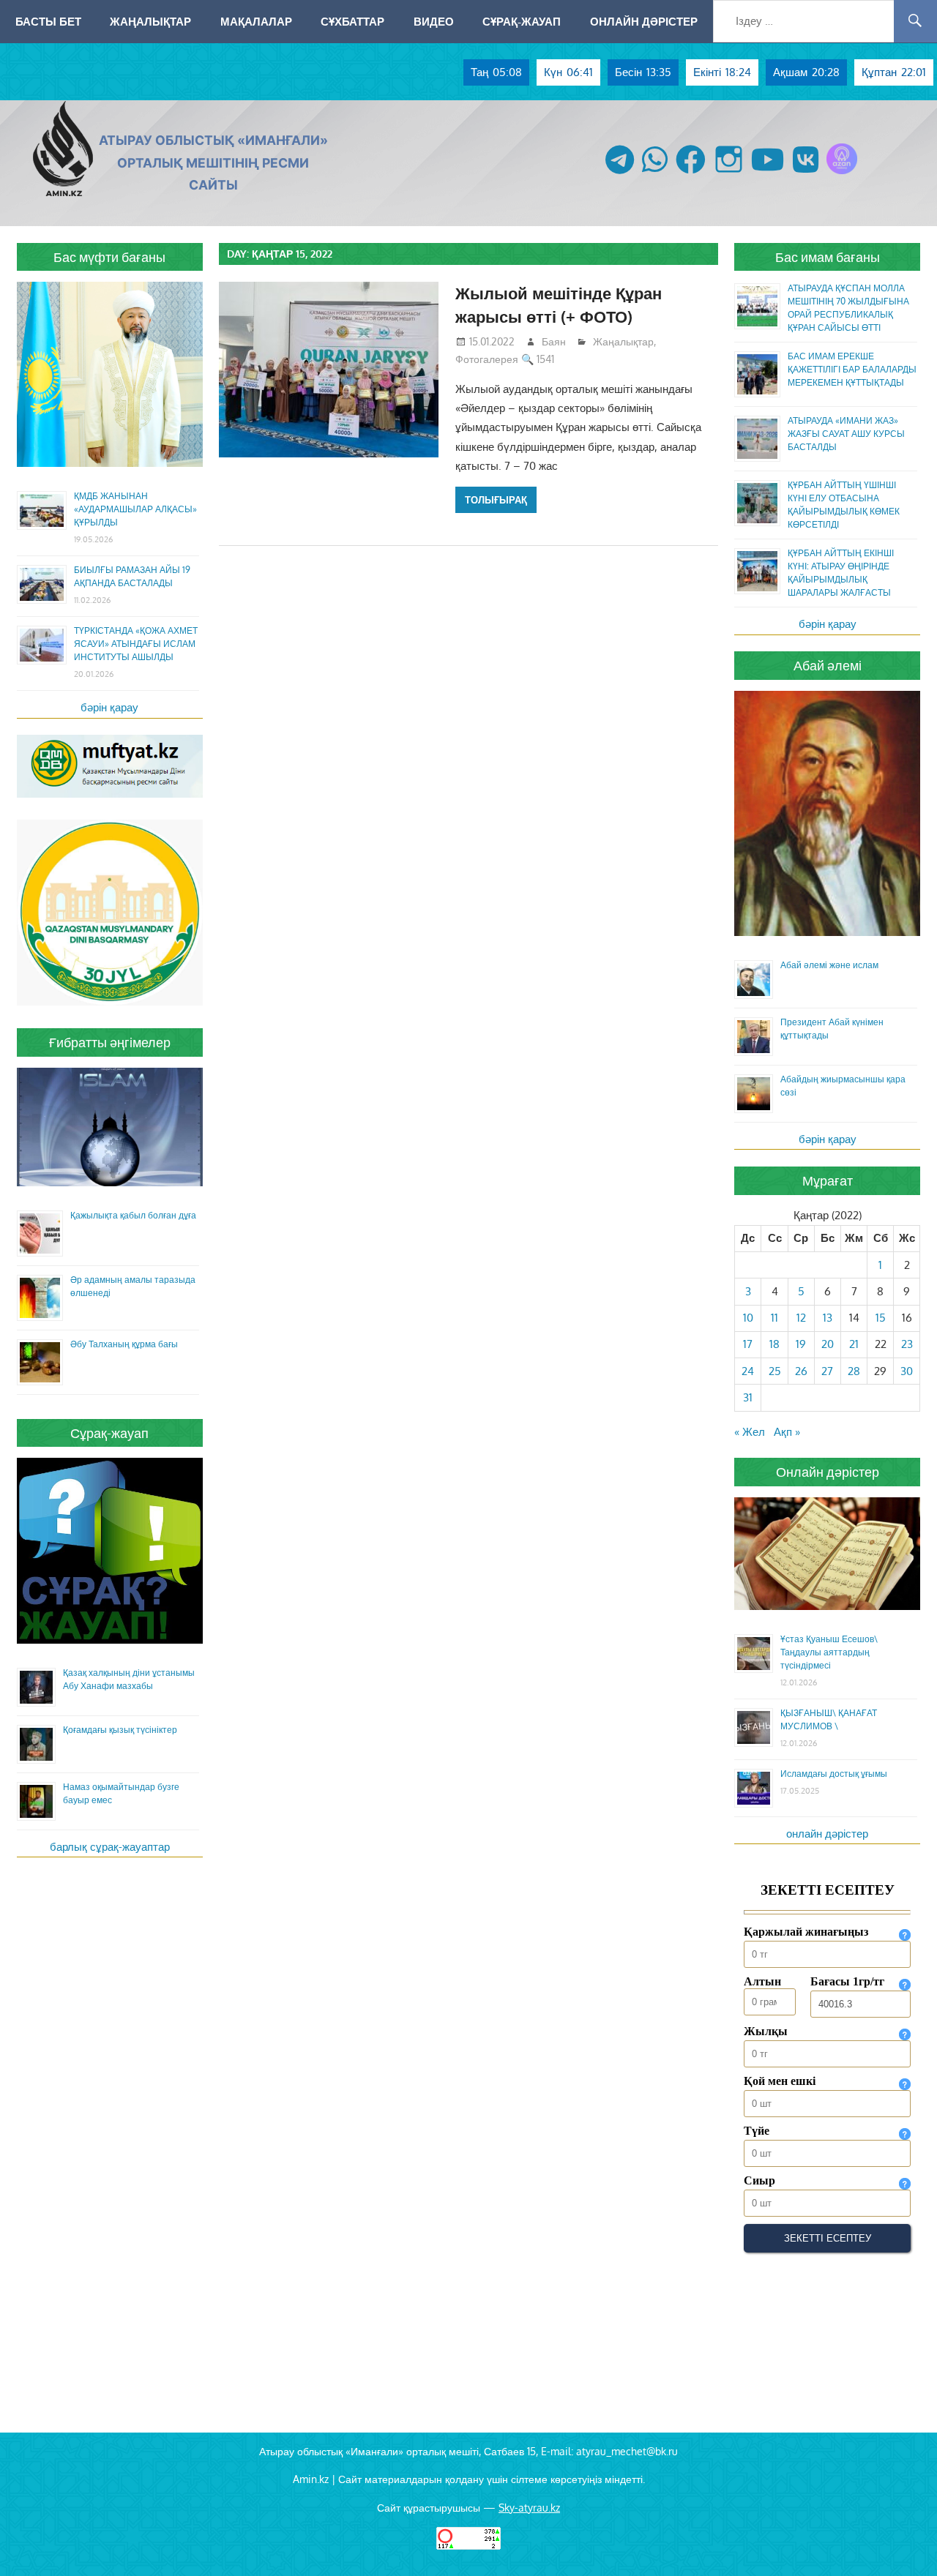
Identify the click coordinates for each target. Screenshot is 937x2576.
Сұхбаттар (352, 21)
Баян (554, 341)
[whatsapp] (655, 174)
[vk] (806, 174)
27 (827, 1371)
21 (854, 1344)
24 (748, 1371)
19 (801, 1344)
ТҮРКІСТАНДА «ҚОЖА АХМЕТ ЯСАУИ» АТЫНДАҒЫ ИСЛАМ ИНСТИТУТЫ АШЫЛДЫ (136, 644)
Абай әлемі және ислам (829, 965)
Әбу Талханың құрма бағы (124, 1344)
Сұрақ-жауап (522, 21)
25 (775, 1371)
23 (907, 1344)
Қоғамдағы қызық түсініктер (120, 1730)
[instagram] (729, 174)
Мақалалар (256, 21)
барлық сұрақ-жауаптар (110, 1847)
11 (774, 1318)
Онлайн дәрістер (644, 21)
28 (854, 1371)
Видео (434, 21)
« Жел (750, 1432)
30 (907, 1371)
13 (828, 1318)
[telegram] (620, 174)
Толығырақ (496, 500)
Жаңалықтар (150, 21)
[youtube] (768, 174)
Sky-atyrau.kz (529, 2508)
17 (748, 1344)
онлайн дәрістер (827, 1834)
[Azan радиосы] (842, 174)
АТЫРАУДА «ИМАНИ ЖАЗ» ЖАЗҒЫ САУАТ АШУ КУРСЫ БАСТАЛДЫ (846, 434)
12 (801, 1318)
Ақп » (787, 1432)
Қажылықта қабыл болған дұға (133, 1215)
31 (748, 1397)
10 (748, 1318)
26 (801, 1371)
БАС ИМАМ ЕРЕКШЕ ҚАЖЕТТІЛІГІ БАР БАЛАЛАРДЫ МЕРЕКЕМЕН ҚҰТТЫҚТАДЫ (852, 369)
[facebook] (691, 174)
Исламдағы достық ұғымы (834, 1774)
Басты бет (48, 21)
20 (828, 1344)
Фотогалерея (487, 359)
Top (902, 2541)
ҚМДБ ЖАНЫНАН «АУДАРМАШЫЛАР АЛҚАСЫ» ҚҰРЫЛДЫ (135, 509)
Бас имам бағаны (828, 257)
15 (881, 1318)
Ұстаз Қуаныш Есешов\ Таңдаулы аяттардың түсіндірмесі (829, 1652)
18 (774, 1344)
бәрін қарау (109, 707)
